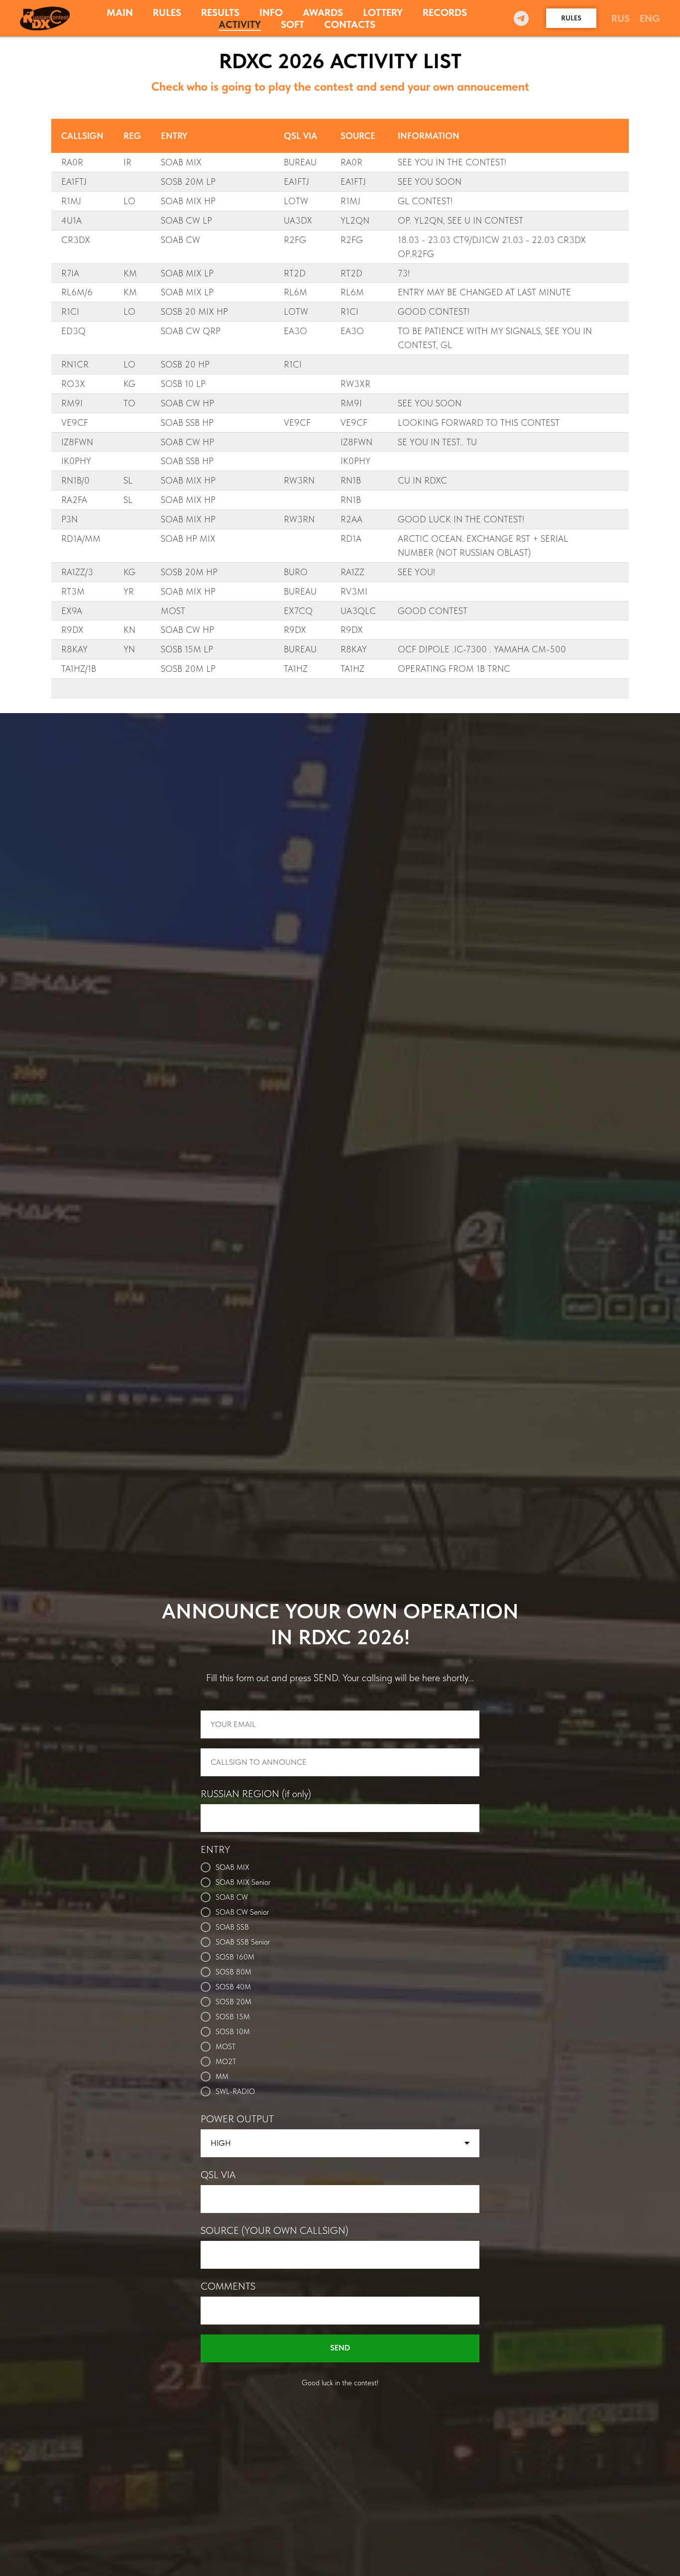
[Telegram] (521, 18)
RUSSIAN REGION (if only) (256, 1794)
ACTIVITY (240, 24)
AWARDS (323, 12)
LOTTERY (383, 12)
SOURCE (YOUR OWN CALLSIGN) (275, 2230)
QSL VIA (218, 2175)
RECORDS (445, 12)
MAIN (120, 12)
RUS (621, 18)
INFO (271, 12)
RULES (167, 12)
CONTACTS (350, 24)
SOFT (292, 24)
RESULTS (220, 12)
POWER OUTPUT (237, 2119)
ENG (650, 18)
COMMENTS (228, 2286)
